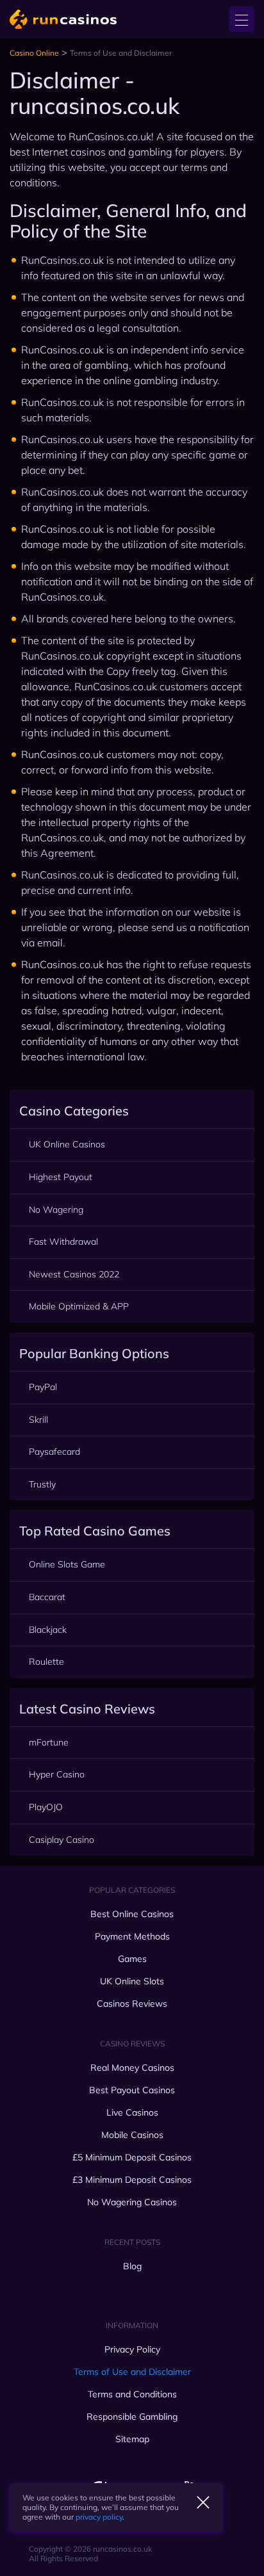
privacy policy (99, 2517)
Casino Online (34, 53)
